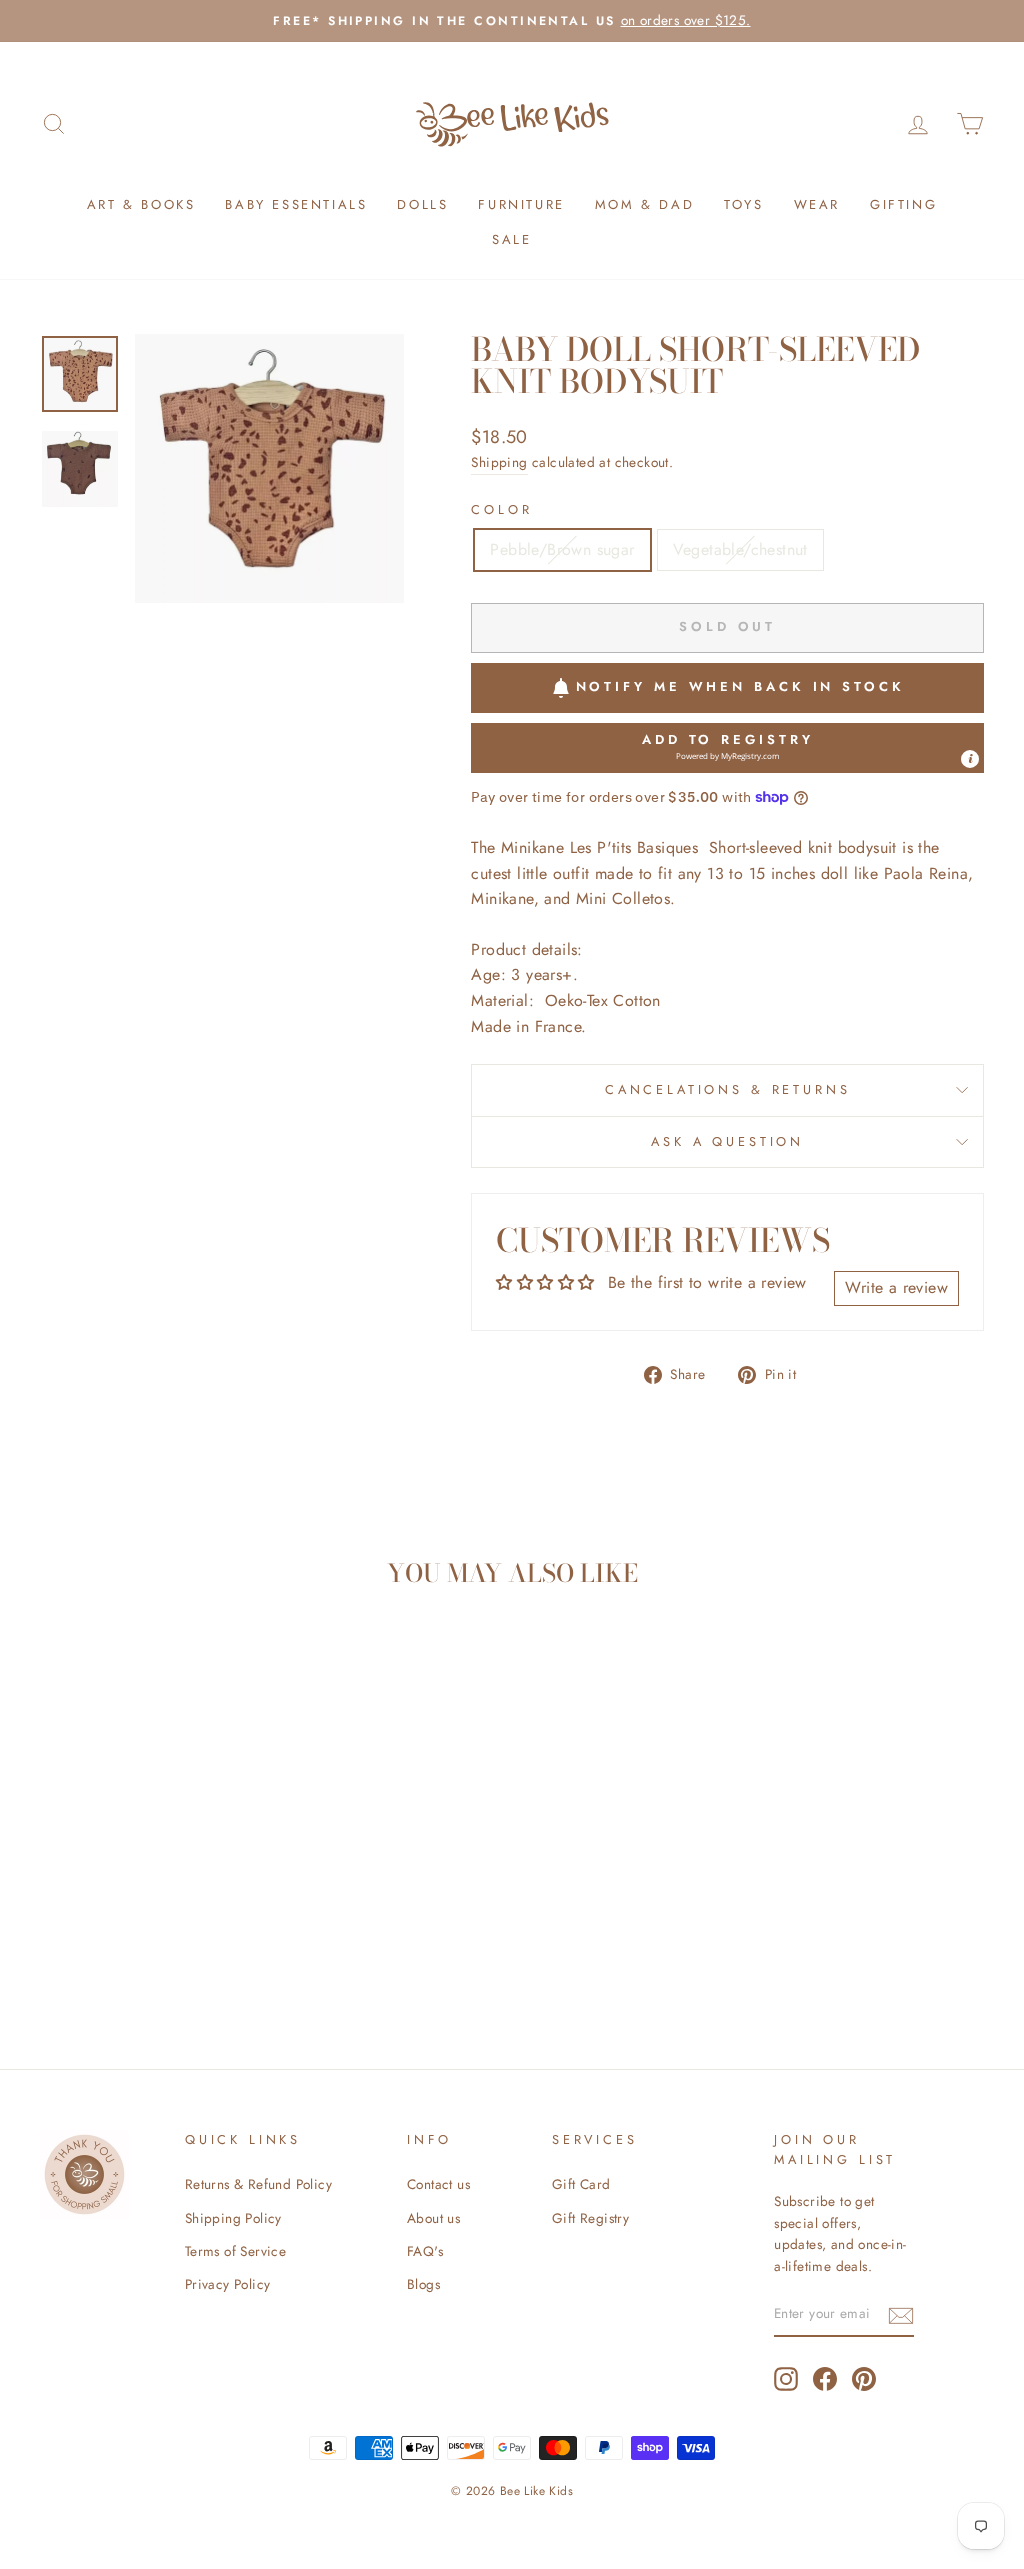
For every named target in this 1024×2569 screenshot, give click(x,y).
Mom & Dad (644, 204)
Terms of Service (235, 2251)
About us (433, 2218)
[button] (727, 748)
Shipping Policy (233, 2218)
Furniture (521, 204)
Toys (743, 204)
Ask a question (727, 1141)
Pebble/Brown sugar (562, 549)
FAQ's (425, 2251)
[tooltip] (970, 759)
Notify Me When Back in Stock (740, 686)
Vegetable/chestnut (740, 549)
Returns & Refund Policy (258, 2184)
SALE (511, 239)
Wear (817, 204)
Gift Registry (590, 2218)
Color (501, 509)
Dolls (422, 204)
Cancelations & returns (727, 1089)
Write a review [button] (896, 1287)
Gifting (903, 204)
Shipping (499, 462)
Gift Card (581, 2184)
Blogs (423, 2284)
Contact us (438, 2184)
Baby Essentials (296, 204)
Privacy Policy (228, 2284)
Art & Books (141, 204)
